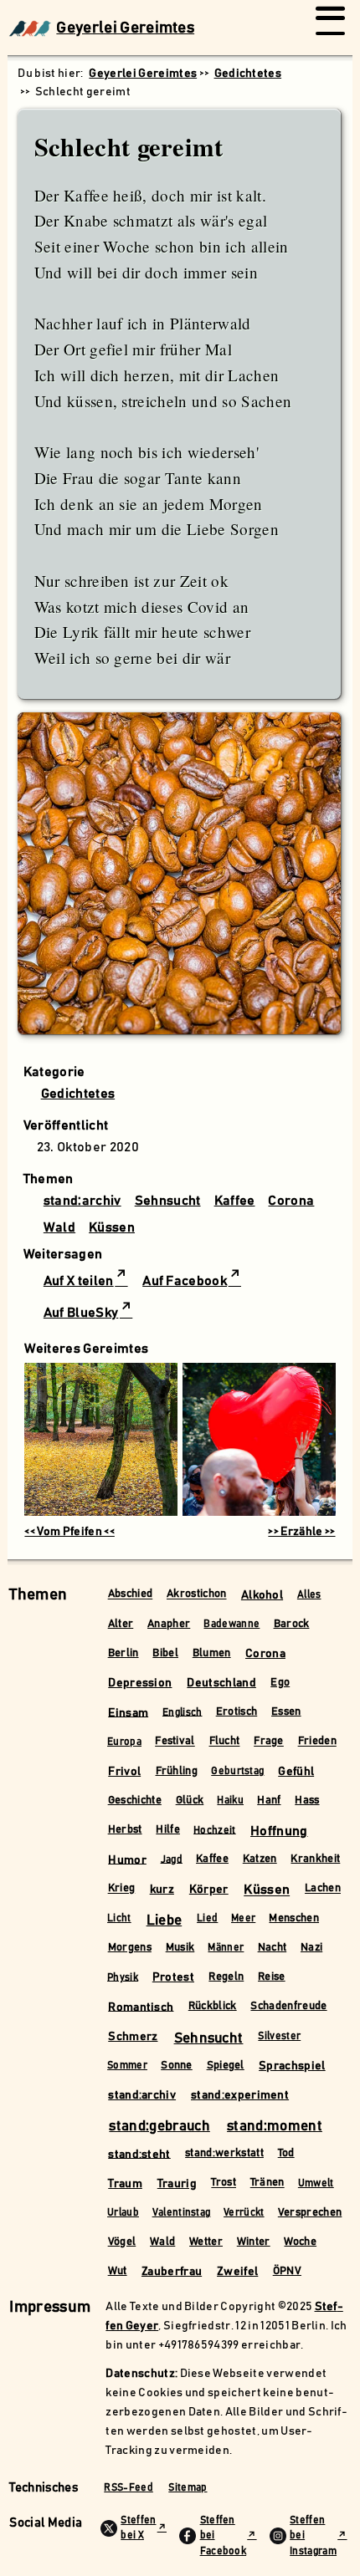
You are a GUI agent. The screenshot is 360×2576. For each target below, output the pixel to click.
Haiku (230, 1801)
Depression (140, 1683)
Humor (127, 1859)
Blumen (212, 1653)
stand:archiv (82, 1201)
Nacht (273, 1948)
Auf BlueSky (81, 1313)
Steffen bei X (138, 2528)
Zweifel (237, 2272)
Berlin (123, 1653)
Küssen (112, 1227)
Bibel (165, 1653)
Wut (118, 2271)
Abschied (131, 1595)
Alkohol (262, 1595)
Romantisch (141, 2007)
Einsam (128, 1712)
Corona (291, 1201)
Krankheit (315, 1859)
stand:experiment (240, 2095)
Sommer (127, 2066)
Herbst (125, 1830)
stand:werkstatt (224, 2153)
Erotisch (237, 1712)
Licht (119, 1918)
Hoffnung (279, 1831)
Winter (254, 2242)
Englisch (183, 1712)
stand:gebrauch (159, 2126)
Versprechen (310, 2213)
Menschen (294, 1918)
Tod (286, 2153)
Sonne (177, 2066)
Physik (123, 1977)
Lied (207, 1918)
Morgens (130, 1948)
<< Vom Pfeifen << (69, 1532)
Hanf (269, 1801)
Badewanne (231, 1624)
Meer (243, 1918)
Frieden (317, 1742)
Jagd (172, 1859)
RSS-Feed (129, 2488)
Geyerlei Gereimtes (125, 28)
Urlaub (123, 2213)
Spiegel (226, 2066)
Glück (190, 1801)
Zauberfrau (172, 2272)
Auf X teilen (79, 1281)
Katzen (260, 1859)
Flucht (225, 1742)
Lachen (323, 1889)
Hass (307, 1801)
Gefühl (296, 1772)
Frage (269, 1742)
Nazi (311, 1948)
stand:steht (139, 2154)
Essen (286, 1712)
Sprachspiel (292, 2066)
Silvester (279, 2036)
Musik (180, 1948)
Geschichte (135, 1801)
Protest (173, 1977)
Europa (124, 1742)
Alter (121, 1624)
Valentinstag (182, 2213)
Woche (300, 2242)
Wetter (206, 2242)
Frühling (177, 1771)
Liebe (165, 1921)
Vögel (122, 2242)
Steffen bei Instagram (313, 2536)
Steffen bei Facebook (224, 2536)
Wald (59, 1227)
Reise (272, 1977)
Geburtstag (237, 1771)
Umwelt (316, 2183)
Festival (175, 1742)
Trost (224, 2183)
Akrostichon (197, 1595)
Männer (226, 1948)
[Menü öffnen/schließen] (330, 28)
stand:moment (275, 2126)
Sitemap (188, 2488)
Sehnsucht (168, 1201)
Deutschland (221, 1683)
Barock (292, 1624)
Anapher (169, 1624)
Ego (280, 1683)
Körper (209, 1890)
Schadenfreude (288, 2006)
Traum (125, 2184)
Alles (309, 1595)
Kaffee (235, 1201)
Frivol (124, 1772)
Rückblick (213, 2006)
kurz (162, 1890)
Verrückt (244, 2213)
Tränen (267, 2183)
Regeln (226, 1977)
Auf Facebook (185, 1281)
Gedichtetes (78, 1094)
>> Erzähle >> (301, 1532)
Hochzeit (215, 1830)
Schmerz (133, 2037)
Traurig (177, 2184)
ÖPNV (287, 2271)
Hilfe (168, 1830)
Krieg (122, 1889)
